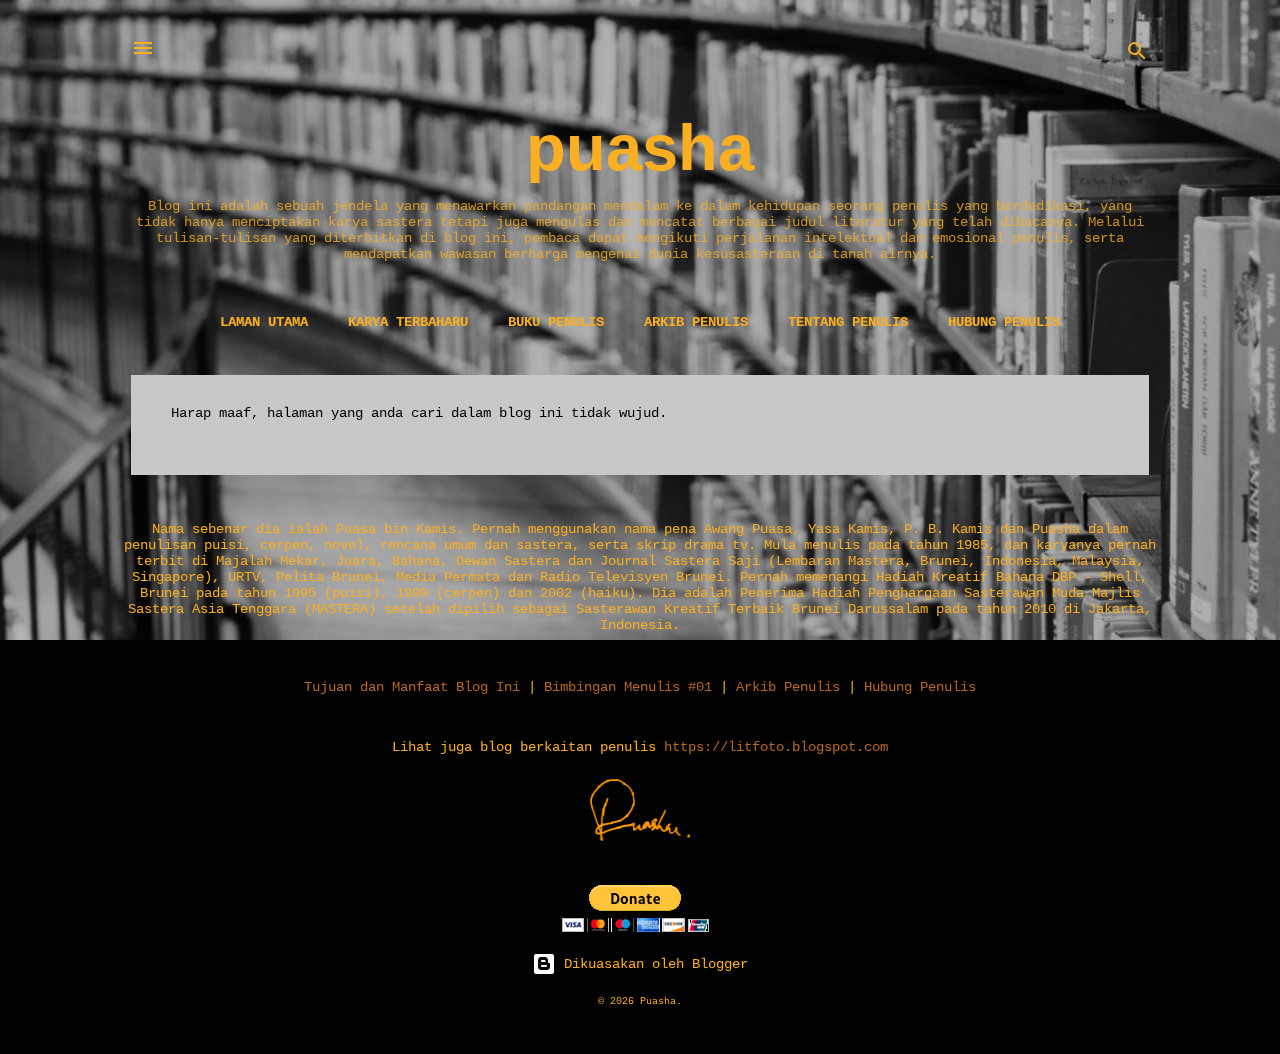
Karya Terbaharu (408, 322)
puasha (640, 147)
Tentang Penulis (848, 322)
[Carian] (1137, 54)
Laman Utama (264, 322)
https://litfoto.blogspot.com (776, 747)
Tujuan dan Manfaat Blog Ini (412, 687)
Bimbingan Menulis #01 (628, 687)
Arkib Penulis (696, 322)
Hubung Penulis (1004, 322)
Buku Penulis (556, 322)
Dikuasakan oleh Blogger (652, 964)
